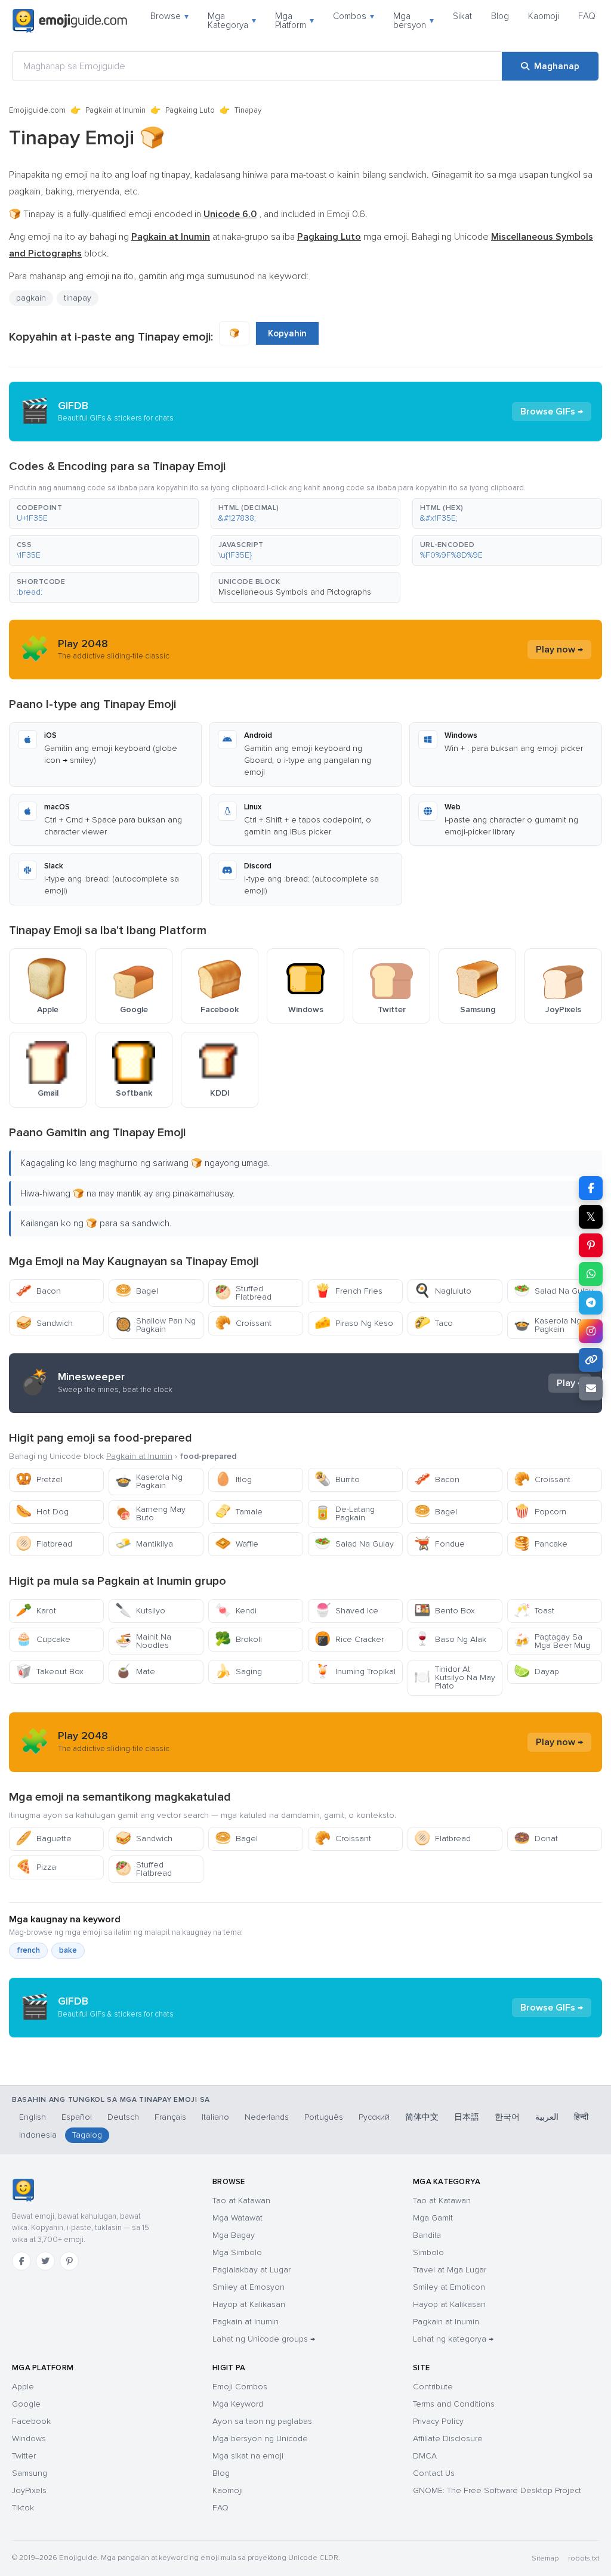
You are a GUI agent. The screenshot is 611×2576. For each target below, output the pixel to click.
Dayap (536, 1672)
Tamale (239, 1512)
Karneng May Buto (150, 1513)
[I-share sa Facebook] (591, 1188)
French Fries (348, 1291)
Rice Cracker (349, 1639)
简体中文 (422, 2117)
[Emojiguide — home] (70, 21)
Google (26, 2404)
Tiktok (23, 2508)
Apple (23, 2387)
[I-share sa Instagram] (591, 1331)
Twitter (24, 2456)
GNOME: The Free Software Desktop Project (497, 2490)
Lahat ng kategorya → (453, 2339)
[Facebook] (21, 2261)
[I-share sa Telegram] (591, 1303)
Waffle (237, 1544)
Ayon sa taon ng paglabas (262, 2421)
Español (77, 2117)
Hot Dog (42, 1512)
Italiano (215, 2117)
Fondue (439, 1544)
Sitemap (545, 2558)
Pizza (36, 1867)
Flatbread (44, 1544)
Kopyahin (287, 333)
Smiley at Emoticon (449, 2287)
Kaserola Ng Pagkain (547, 1325)
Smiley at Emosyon (249, 2287)
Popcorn (540, 1512)
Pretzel (39, 1479)
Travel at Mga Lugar (450, 2270)
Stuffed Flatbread (243, 1293)
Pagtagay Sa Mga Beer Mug (552, 1641)
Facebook (31, 2421)
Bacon (38, 1291)
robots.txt (584, 2558)
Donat (536, 1839)
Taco (433, 1323)
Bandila (427, 2235)
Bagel (137, 1291)
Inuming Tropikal (355, 1672)
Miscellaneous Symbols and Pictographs (295, 592)
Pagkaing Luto (190, 110)
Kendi (236, 1611)
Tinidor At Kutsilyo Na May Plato (455, 1677)
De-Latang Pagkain (345, 1513)
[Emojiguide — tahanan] (23, 2190)
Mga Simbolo (237, 2252)
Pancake (541, 1544)
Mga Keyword (238, 2404)
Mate (135, 1672)
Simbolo (428, 2252)
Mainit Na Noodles (143, 1641)
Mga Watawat (237, 2218)
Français (170, 2117)
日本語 (467, 2117)
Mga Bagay (234, 2235)
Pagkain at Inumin (115, 110)
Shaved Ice (346, 1611)
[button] (104, 514)
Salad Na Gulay (553, 1291)
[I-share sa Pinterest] (591, 1245)
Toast (534, 1611)
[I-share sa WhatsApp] (591, 1274)
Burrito (337, 1479)
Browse (169, 16)
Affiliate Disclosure (448, 2439)
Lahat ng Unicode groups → (264, 2339)
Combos (354, 16)
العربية (547, 2117)
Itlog (233, 1479)
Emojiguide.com (37, 110)
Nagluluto (443, 1291)
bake (68, 1950)
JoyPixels (29, 2490)
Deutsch (123, 2117)
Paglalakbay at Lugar (252, 2270)
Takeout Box (50, 1672)
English (33, 2117)
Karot (36, 1611)
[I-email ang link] (591, 1388)
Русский (374, 2117)
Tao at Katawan (241, 2201)
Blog (500, 16)
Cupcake (43, 1639)
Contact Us (434, 2473)
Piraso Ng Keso (354, 1323)
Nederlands (267, 2117)
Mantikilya (144, 1544)
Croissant (243, 1323)
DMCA (425, 2456)
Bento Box (445, 1611)
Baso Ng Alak (450, 1639)
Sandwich (44, 1323)
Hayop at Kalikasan (249, 2304)
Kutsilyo (140, 1611)
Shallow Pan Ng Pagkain (155, 1325)
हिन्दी (581, 2117)
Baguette (44, 1839)
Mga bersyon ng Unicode (260, 2439)
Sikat (462, 16)
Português (324, 2117)
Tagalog (87, 2135)
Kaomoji (544, 16)
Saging (238, 1672)
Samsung (30, 2473)
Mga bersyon (413, 21)
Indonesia (38, 2135)
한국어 (507, 2117)
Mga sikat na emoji (248, 2456)
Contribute (433, 2387)
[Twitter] (45, 2261)
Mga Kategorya (232, 21)
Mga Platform (294, 21)
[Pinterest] (69, 2261)
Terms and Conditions (454, 2404)
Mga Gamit (433, 2218)
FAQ (587, 16)
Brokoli (238, 1639)
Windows (29, 2439)
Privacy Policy (438, 2421)
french (28, 1950)
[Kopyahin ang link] (591, 1360)
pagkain (31, 298)
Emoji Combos (240, 2387)
